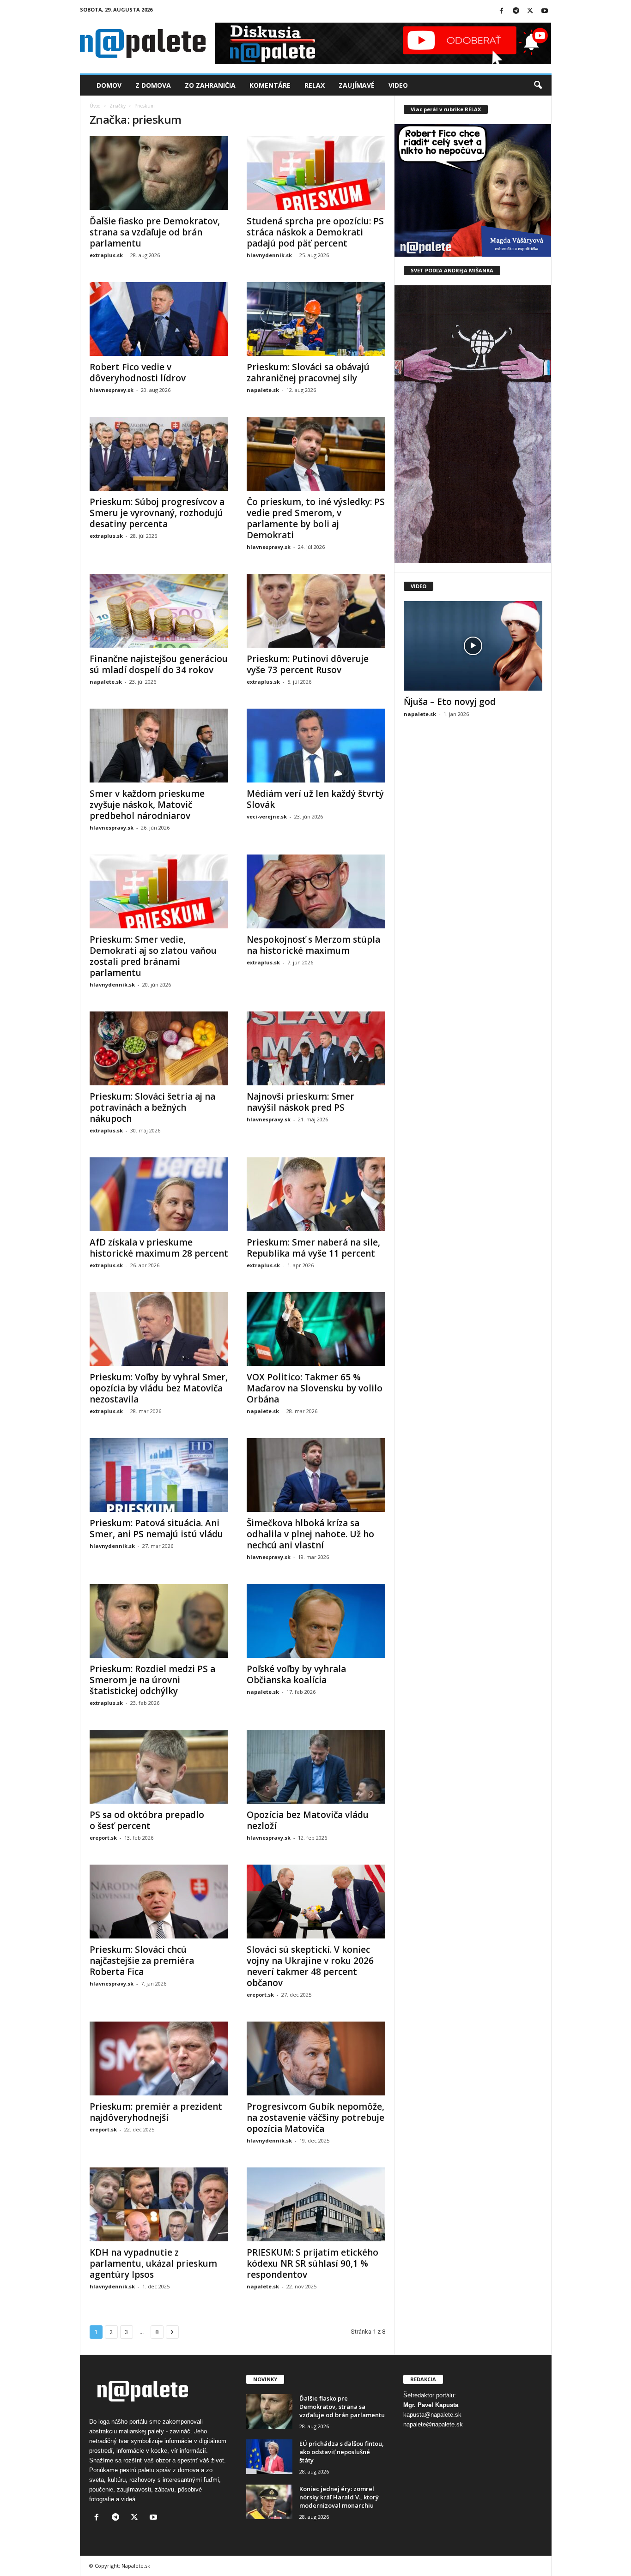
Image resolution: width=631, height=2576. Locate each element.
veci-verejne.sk (267, 816)
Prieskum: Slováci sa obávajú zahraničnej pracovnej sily (308, 373)
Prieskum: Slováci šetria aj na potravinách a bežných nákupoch (152, 1107)
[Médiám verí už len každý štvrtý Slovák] (316, 746)
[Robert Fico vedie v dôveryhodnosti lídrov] (159, 319)
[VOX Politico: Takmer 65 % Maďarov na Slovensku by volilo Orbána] (316, 1329)
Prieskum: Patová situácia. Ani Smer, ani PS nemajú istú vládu (156, 1529)
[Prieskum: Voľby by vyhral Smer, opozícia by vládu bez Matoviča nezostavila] (159, 1329)
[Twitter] (530, 11)
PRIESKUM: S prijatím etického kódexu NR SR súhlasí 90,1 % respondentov (312, 2263)
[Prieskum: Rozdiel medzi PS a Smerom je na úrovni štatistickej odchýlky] (159, 1621)
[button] (538, 85)
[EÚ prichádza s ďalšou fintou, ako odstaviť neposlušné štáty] (269, 2457)
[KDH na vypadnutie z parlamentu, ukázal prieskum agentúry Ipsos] (159, 2204)
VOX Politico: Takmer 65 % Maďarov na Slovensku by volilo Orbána (315, 1388)
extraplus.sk (106, 255)
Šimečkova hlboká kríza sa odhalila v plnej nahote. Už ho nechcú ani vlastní (310, 1534)
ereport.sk (103, 1838)
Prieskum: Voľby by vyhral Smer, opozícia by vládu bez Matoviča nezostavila (159, 1388)
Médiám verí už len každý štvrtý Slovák (315, 799)
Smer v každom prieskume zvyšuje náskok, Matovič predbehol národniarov (147, 805)
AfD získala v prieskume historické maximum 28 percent (159, 1248)
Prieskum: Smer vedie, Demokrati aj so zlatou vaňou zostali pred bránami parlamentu (153, 956)
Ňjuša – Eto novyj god (450, 702)
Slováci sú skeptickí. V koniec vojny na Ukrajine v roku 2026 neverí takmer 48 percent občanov (310, 1966)
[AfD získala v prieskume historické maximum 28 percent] (159, 1194)
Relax (315, 85)
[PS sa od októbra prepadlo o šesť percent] (159, 1767)
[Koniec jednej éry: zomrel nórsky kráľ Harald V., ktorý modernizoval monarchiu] (269, 2502)
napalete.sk (263, 390)
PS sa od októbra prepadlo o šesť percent (147, 1820)
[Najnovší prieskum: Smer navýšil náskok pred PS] (316, 1048)
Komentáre (270, 85)
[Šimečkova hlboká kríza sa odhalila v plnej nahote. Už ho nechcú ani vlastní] (316, 1475)
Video (398, 85)
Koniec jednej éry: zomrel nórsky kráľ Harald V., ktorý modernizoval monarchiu (339, 2497)
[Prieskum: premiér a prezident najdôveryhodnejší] (159, 2058)
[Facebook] (502, 11)
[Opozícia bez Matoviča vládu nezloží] (316, 1767)
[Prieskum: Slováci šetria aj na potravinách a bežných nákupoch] (159, 1048)
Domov (109, 85)
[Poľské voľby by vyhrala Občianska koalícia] (316, 1621)
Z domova (153, 85)
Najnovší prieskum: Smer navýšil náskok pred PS (300, 1102)
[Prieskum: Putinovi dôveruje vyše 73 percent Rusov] (316, 611)
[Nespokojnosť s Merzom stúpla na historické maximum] (316, 891)
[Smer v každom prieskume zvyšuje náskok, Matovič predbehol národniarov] (159, 746)
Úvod (95, 106)
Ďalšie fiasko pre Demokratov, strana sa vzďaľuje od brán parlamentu (155, 232)
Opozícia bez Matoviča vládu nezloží (308, 1820)
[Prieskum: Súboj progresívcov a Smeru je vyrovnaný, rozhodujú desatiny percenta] (159, 454)
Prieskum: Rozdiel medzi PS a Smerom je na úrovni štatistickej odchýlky (152, 1680)
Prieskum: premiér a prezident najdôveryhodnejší (156, 2112)
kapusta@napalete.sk (432, 2415)
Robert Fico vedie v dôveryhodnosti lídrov (138, 373)
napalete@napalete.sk (433, 2424)
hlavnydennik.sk (269, 255)
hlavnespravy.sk (112, 390)
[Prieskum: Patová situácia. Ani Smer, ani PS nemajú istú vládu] (159, 1475)
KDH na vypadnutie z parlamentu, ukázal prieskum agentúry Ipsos (153, 2263)
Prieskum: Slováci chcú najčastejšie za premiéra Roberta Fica (142, 1961)
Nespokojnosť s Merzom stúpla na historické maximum (313, 945)
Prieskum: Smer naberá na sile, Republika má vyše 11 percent (313, 1248)
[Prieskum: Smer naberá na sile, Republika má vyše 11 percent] (316, 1194)
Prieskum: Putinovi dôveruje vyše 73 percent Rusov (308, 664)
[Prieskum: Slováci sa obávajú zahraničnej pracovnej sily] (316, 319)
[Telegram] (516, 11)
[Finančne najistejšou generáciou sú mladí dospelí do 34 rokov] (159, 611)
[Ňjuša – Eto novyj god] (473, 646)
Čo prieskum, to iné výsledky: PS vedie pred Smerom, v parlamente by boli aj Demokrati (316, 518)
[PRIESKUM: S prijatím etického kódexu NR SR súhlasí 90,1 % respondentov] (316, 2204)
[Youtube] (545, 11)
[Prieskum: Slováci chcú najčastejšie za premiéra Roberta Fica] (159, 1902)
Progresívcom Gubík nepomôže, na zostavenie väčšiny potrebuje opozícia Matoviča (315, 2118)
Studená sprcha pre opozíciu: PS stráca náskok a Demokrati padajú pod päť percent (315, 232)
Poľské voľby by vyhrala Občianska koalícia (296, 1674)
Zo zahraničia (210, 85)
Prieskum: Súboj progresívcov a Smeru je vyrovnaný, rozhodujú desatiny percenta (157, 513)
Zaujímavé (357, 85)
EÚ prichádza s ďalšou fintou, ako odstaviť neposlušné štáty (342, 2452)
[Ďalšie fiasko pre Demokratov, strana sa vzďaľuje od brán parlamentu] (159, 173)
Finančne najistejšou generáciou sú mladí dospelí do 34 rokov (159, 664)
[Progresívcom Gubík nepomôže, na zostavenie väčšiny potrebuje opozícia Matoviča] (316, 2058)
